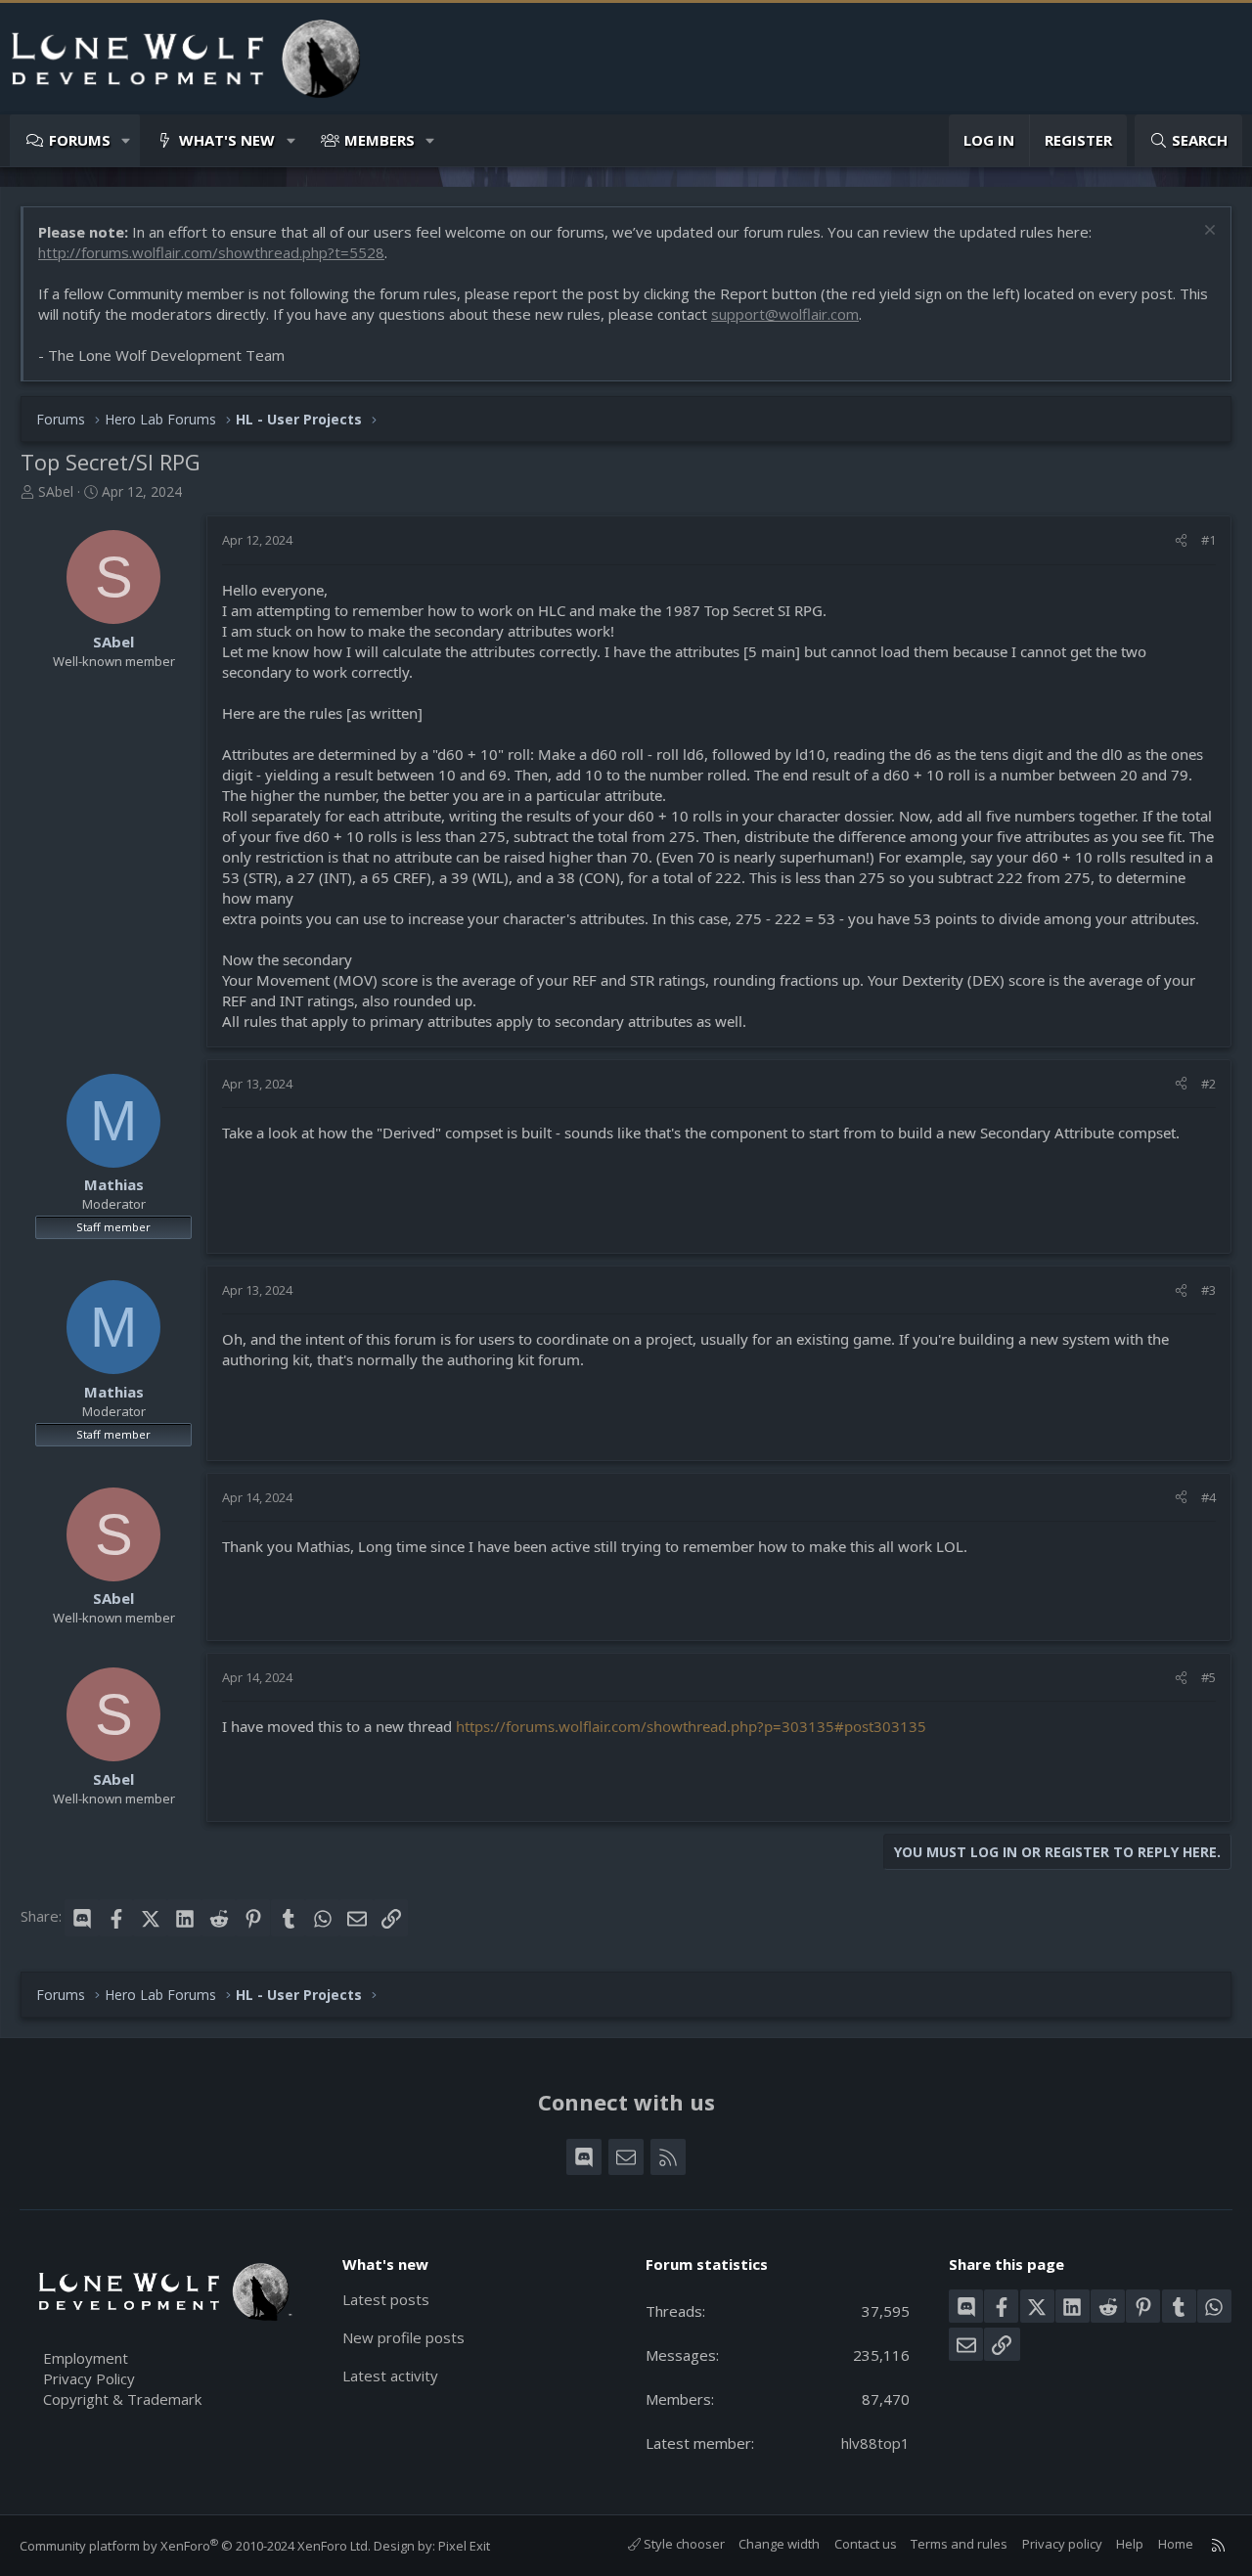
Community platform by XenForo (195, 2546)
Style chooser (683, 2544)
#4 (1208, 1497)
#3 (1208, 1290)
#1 (1208, 540)
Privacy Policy (89, 2378)
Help (1130, 2544)
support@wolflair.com (785, 314)
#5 (1208, 1677)
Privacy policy (1062, 2544)
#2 (1208, 1084)
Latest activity (390, 2376)
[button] (127, 140)
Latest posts (386, 2299)
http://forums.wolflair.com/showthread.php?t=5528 (211, 252)
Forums (80, 140)
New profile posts (403, 2337)
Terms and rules (959, 2544)
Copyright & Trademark (122, 2399)
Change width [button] (779, 2544)
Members (380, 140)
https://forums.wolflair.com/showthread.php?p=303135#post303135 (691, 1726)
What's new (227, 140)
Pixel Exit (464, 2546)
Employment (86, 2358)
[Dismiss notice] (1207, 232)
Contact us (866, 2544)
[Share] (1181, 540)
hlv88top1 (875, 2443)
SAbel (56, 491)
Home (1176, 2544)
